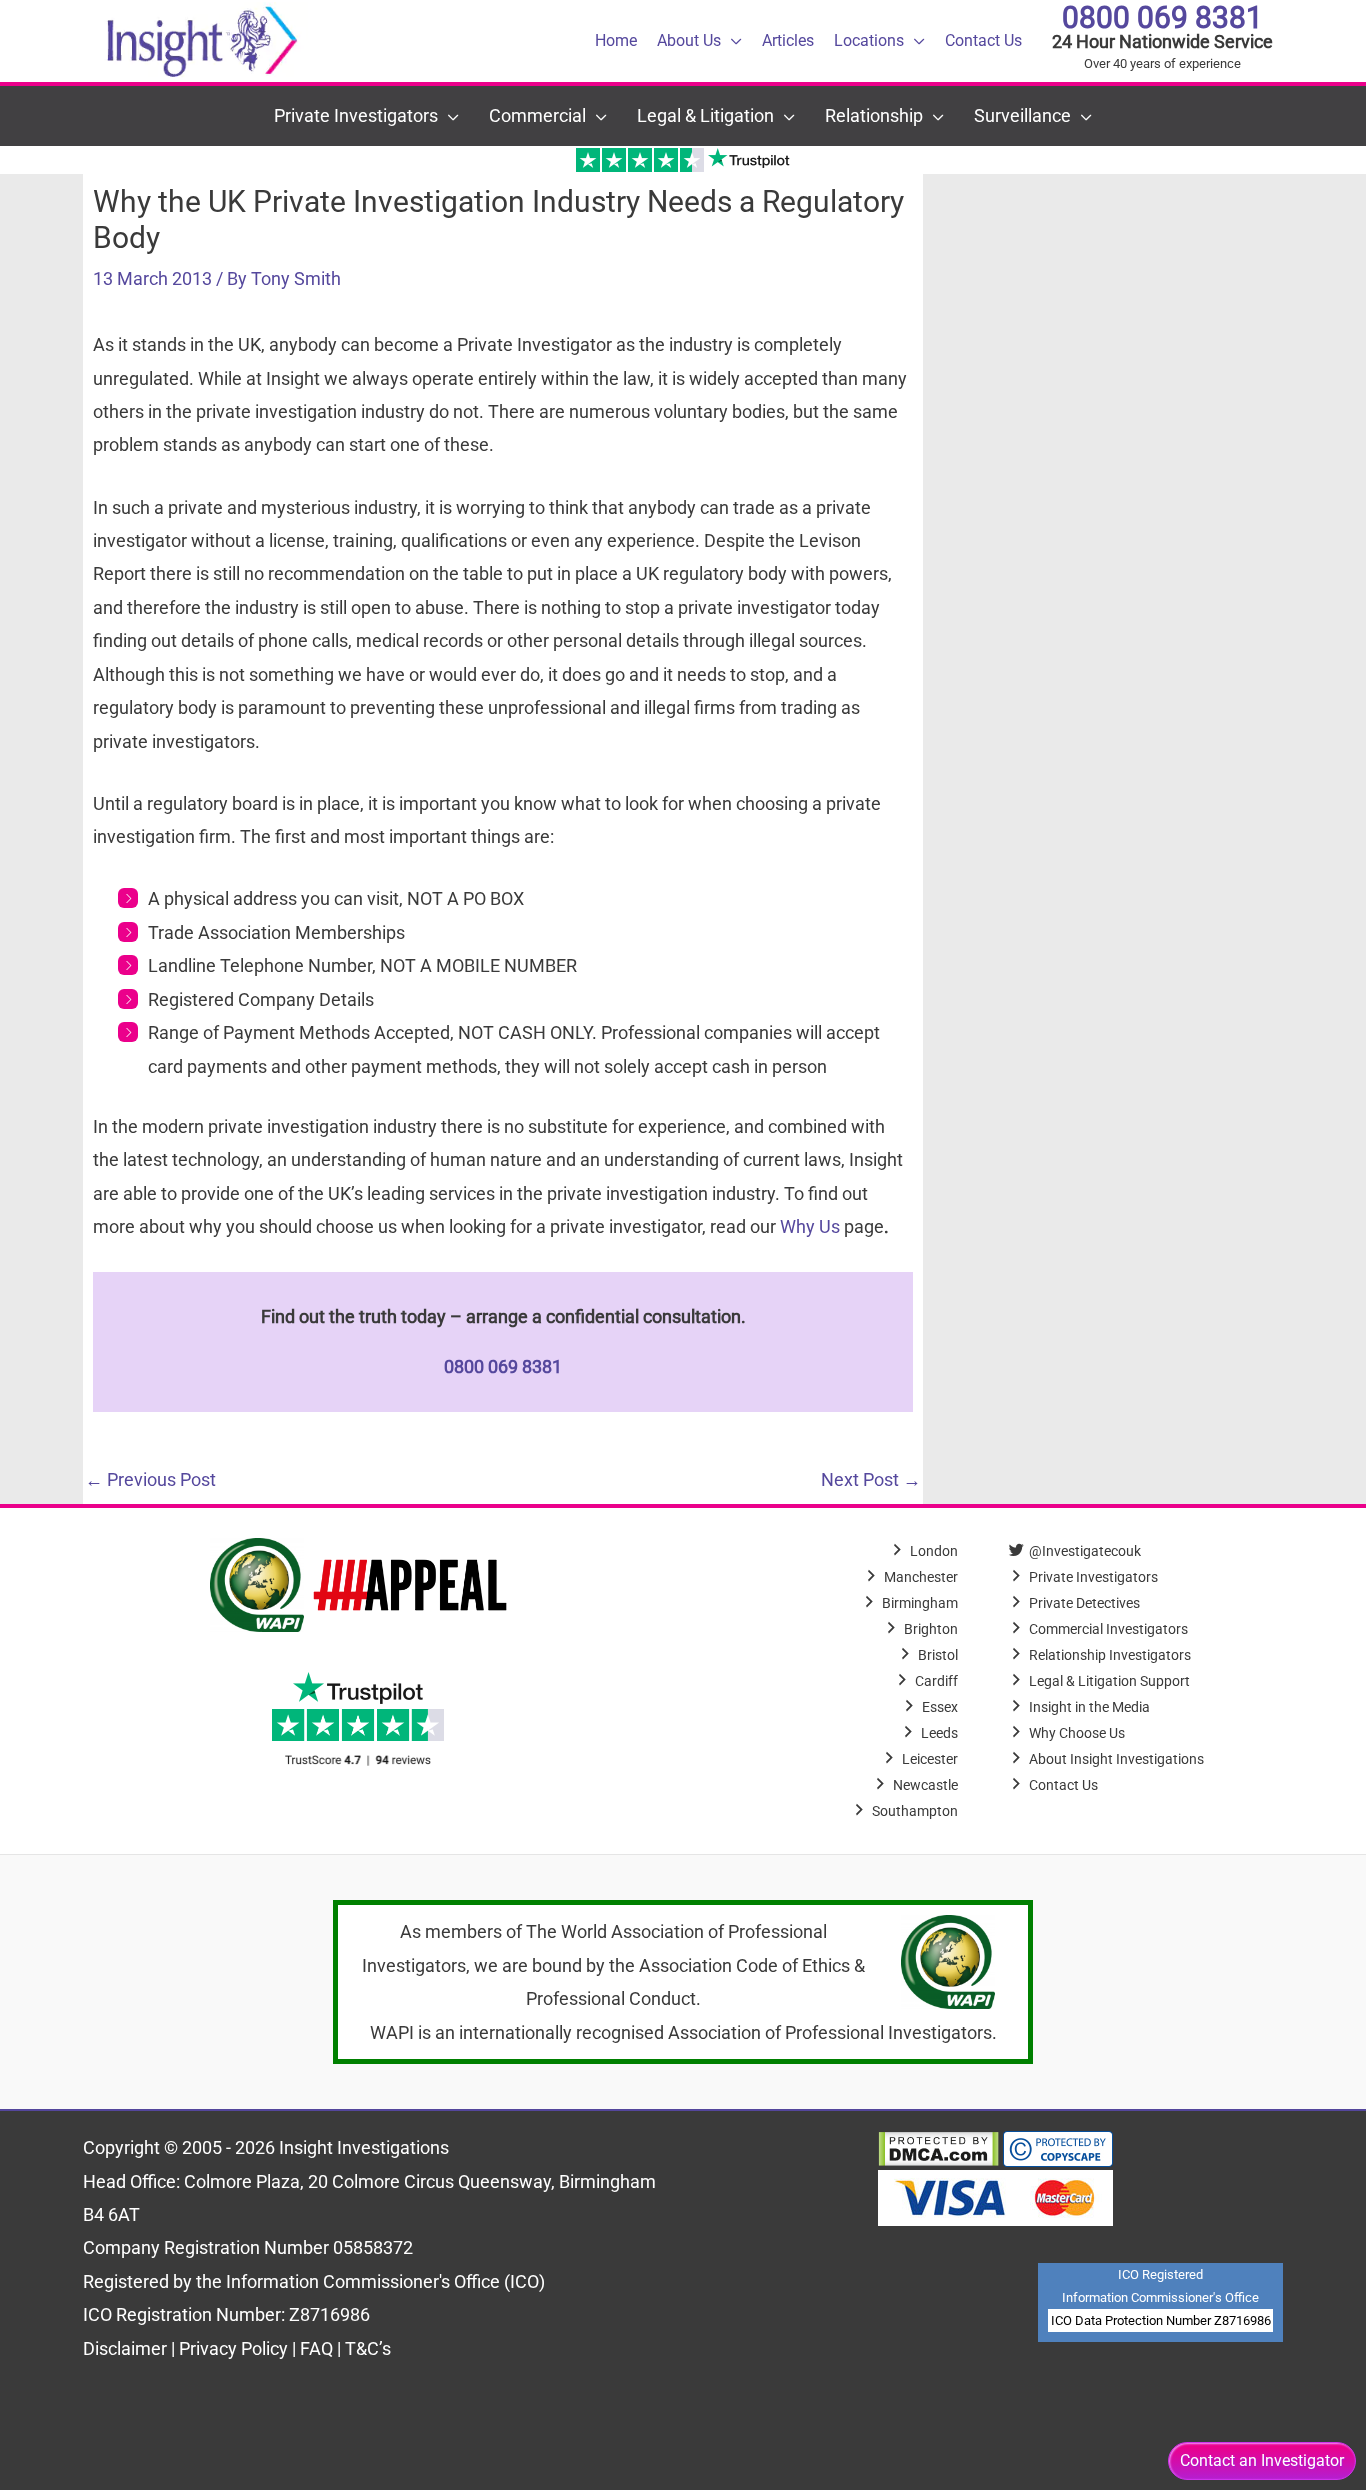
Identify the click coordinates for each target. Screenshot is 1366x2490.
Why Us (810, 1226)
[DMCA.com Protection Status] (938, 2147)
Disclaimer (127, 2348)
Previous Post (150, 1479)
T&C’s (368, 2348)
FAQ (318, 2348)
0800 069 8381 (1162, 17)
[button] (731, 41)
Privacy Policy (233, 2348)
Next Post (871, 1479)
